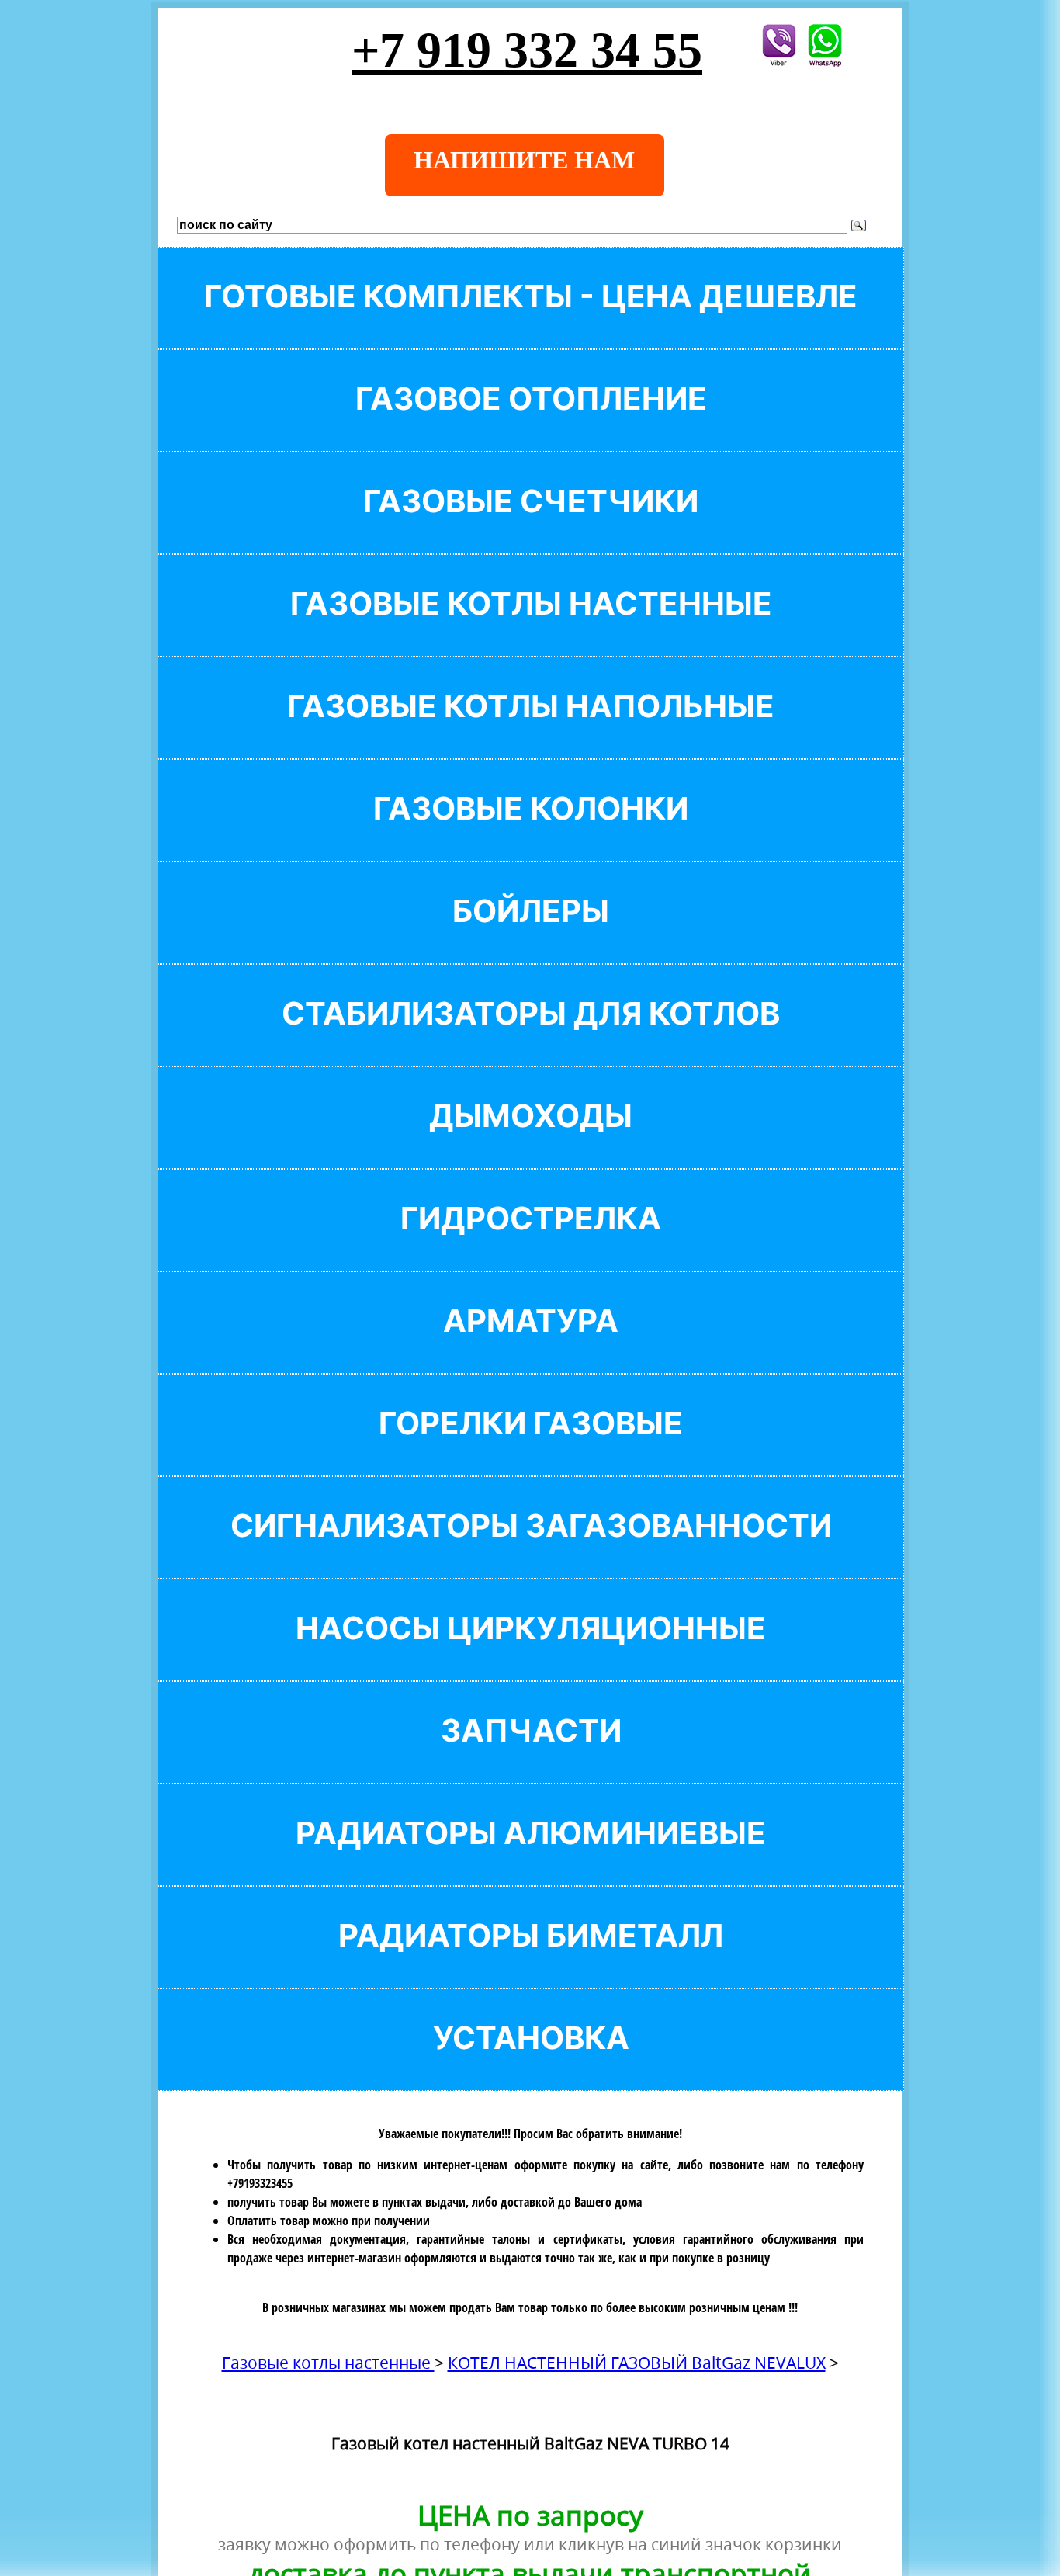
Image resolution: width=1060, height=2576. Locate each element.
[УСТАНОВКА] (531, 2064)
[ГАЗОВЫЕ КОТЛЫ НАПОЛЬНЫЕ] (531, 732)
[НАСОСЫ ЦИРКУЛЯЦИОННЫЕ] (531, 1654)
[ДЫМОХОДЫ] (531, 1142)
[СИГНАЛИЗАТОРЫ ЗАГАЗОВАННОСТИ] (531, 1552)
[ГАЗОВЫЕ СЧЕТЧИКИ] (531, 527)
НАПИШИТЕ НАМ (524, 160)
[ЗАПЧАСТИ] (531, 1757)
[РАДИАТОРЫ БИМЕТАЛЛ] (531, 1962)
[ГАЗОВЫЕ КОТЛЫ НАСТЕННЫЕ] (531, 630)
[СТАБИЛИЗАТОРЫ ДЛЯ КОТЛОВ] (531, 1040)
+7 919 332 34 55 (527, 50)
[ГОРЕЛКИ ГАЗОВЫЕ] (531, 1449)
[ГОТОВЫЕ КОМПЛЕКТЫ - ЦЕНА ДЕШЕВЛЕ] (531, 322)
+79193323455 (260, 2183)
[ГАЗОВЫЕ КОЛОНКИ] (531, 835)
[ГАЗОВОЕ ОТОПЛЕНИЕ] (531, 425)
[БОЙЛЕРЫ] (531, 937)
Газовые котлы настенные (328, 2363)
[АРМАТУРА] (531, 1347)
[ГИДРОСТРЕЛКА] (531, 1245)
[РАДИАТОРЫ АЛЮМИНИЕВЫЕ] (531, 1859)
